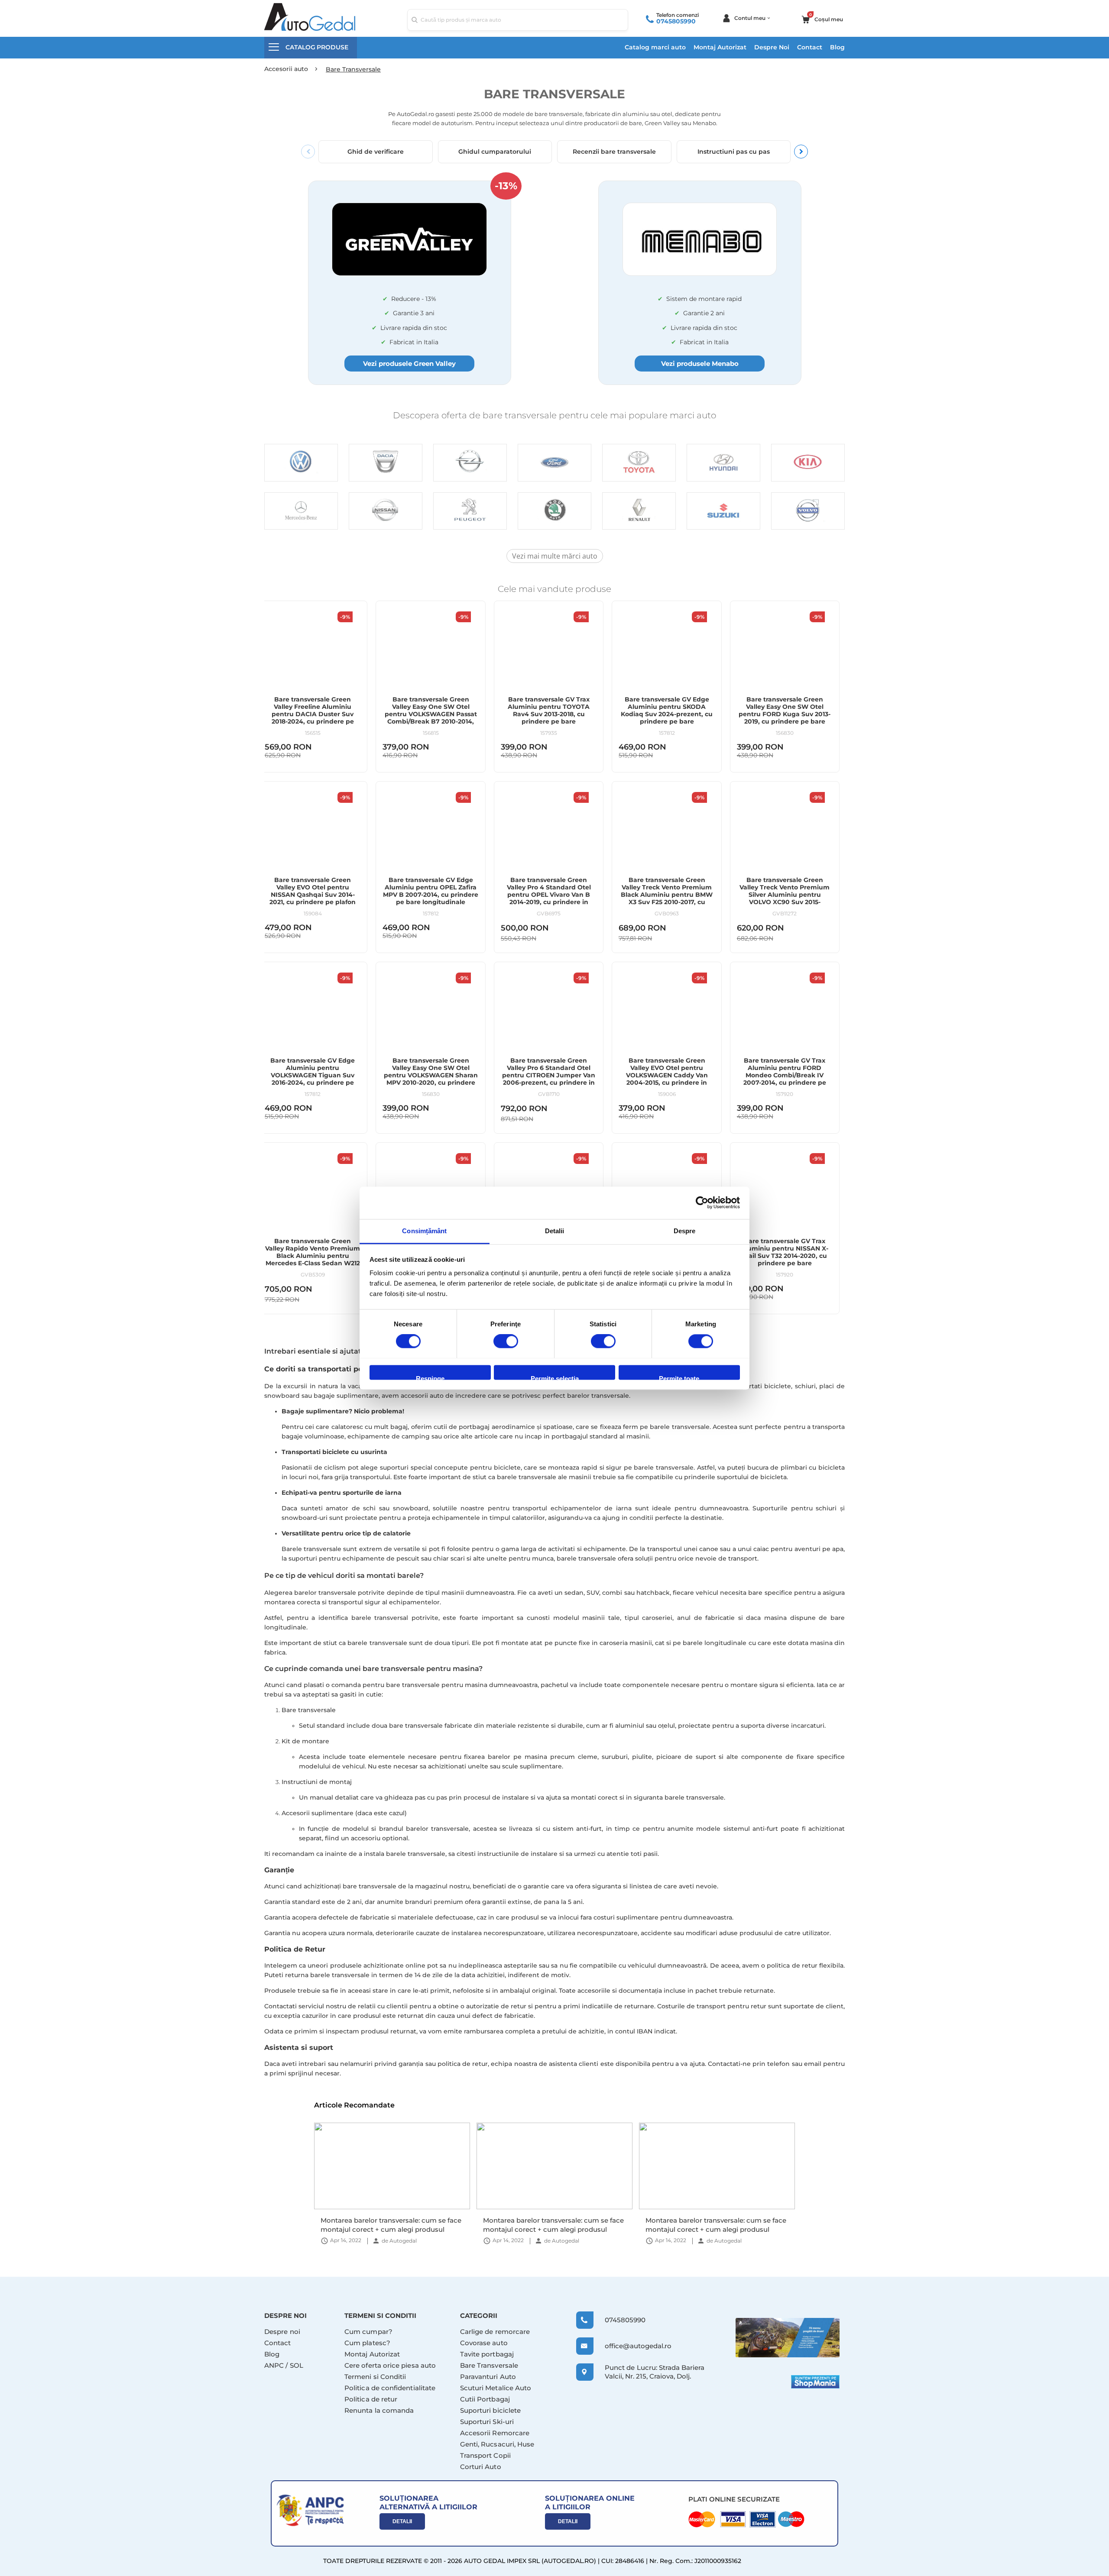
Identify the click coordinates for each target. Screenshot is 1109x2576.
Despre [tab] (685, 1231)
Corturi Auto (481, 2467)
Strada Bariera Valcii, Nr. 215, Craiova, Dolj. (655, 2372)
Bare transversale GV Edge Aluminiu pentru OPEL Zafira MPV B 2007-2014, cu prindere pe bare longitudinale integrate (431, 895)
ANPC (274, 2365)
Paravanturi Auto (488, 2377)
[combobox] (518, 20)
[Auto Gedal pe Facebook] (788, 2338)
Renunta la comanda (379, 2410)
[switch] (506, 1342)
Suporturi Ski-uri (487, 2422)
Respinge (430, 1377)
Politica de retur (371, 2399)
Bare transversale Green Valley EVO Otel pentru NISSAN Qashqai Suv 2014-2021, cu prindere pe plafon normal (313, 895)
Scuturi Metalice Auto (496, 2388)
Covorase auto (484, 2343)
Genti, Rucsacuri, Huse (497, 2444)
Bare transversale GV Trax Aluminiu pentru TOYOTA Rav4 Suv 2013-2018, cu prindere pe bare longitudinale (549, 714)
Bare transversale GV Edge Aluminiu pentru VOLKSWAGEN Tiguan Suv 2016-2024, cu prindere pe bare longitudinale (313, 1075)
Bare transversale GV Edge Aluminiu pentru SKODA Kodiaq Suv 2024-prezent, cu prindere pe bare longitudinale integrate (667, 714)
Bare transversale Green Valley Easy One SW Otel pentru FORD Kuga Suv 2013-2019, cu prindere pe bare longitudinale (785, 714)
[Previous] (308, 152)
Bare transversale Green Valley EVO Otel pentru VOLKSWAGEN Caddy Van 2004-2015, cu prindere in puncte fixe (667, 1075)
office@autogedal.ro (630, 2346)
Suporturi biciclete (490, 2410)
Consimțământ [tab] (424, 1231)
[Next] (801, 152)
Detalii (402, 2521)
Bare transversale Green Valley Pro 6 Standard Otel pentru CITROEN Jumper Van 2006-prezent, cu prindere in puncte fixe (549, 1075)
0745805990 (676, 21)
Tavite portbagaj (487, 2354)
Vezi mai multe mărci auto (555, 556)
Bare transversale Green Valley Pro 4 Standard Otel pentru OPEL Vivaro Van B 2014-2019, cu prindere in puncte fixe (549, 895)
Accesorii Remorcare (495, 2433)
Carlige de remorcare (495, 2332)
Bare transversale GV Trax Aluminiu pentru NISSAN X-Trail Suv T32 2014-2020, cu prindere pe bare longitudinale (785, 1256)
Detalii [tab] (555, 1231)
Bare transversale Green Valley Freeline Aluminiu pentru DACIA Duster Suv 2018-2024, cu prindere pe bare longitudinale (313, 714)
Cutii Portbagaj (485, 2399)
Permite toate (679, 1377)
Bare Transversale (489, 2365)
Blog (837, 47)
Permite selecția (555, 1377)
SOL (297, 2365)
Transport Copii (485, 2455)
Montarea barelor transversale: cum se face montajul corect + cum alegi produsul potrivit (391, 2225)
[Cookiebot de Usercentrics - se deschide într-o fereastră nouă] (702, 1202)
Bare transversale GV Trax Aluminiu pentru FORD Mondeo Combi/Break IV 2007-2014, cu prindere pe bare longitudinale (785, 1075)
